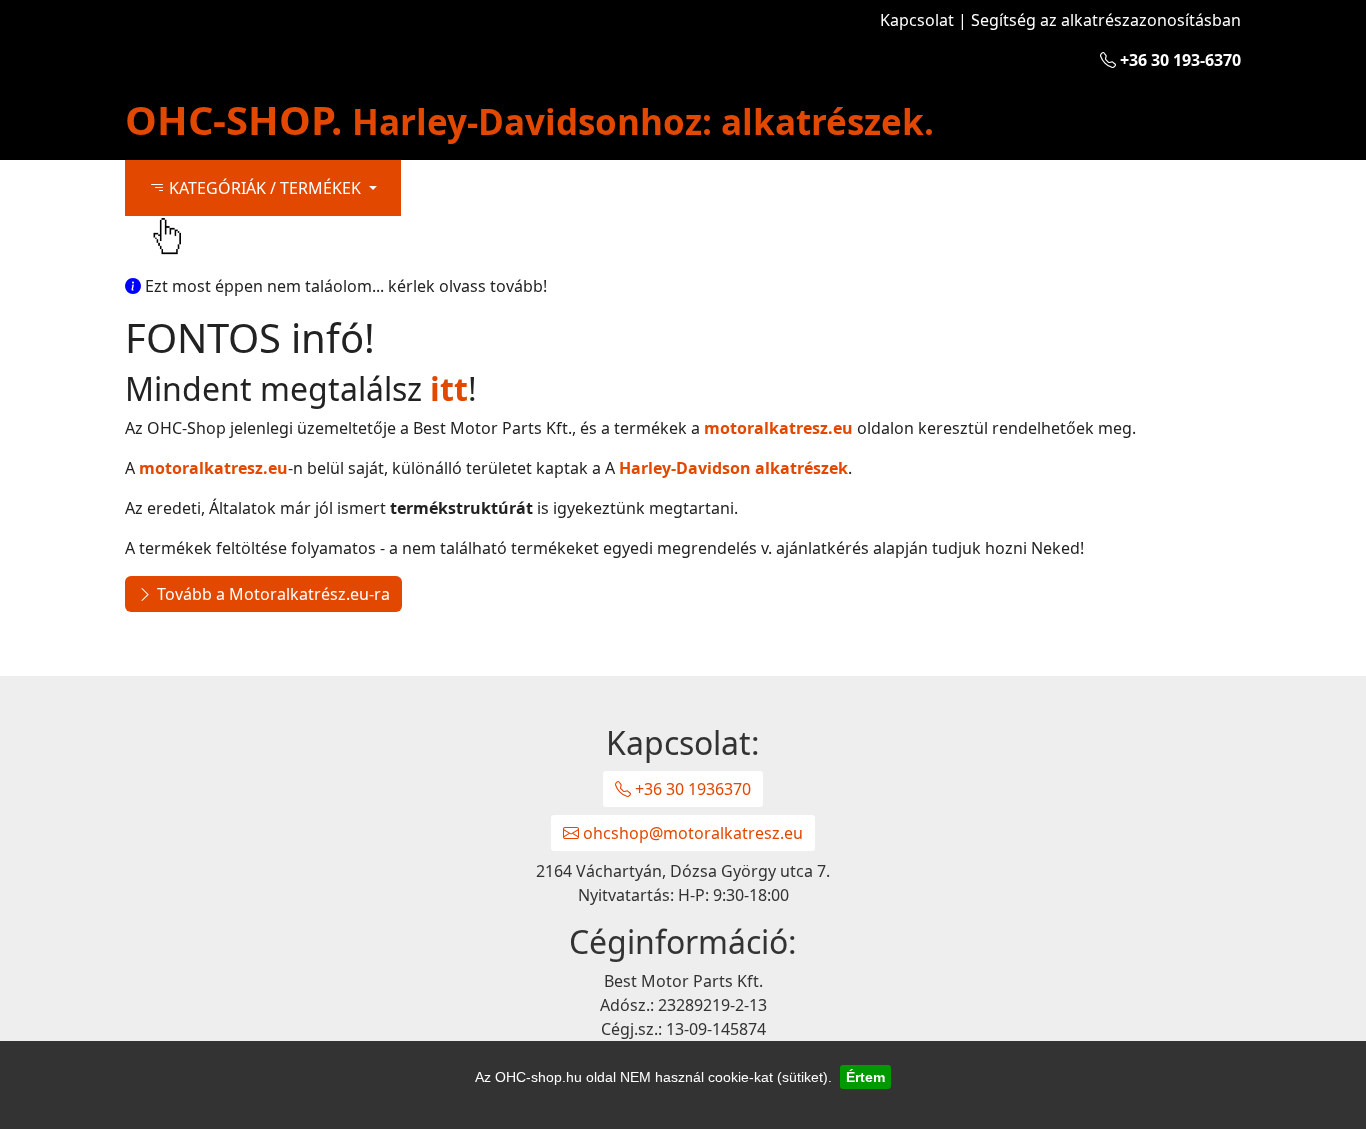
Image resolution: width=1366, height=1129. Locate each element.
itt (449, 388)
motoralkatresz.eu (778, 428)
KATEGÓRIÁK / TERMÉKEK (265, 188)
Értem (865, 1077)
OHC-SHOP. (529, 119)
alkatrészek (733, 468)
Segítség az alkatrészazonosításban (1106, 20)
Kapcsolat (917, 20)
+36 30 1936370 (691, 789)
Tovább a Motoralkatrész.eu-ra (271, 594)
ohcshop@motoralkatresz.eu (691, 833)
